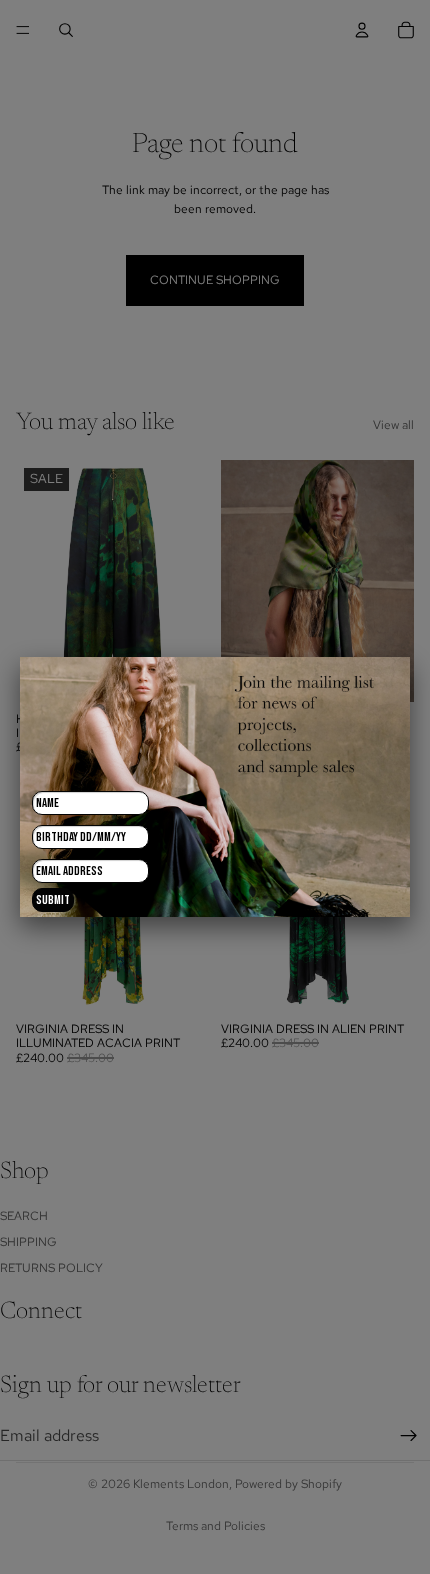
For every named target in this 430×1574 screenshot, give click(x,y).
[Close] (410, 657)
